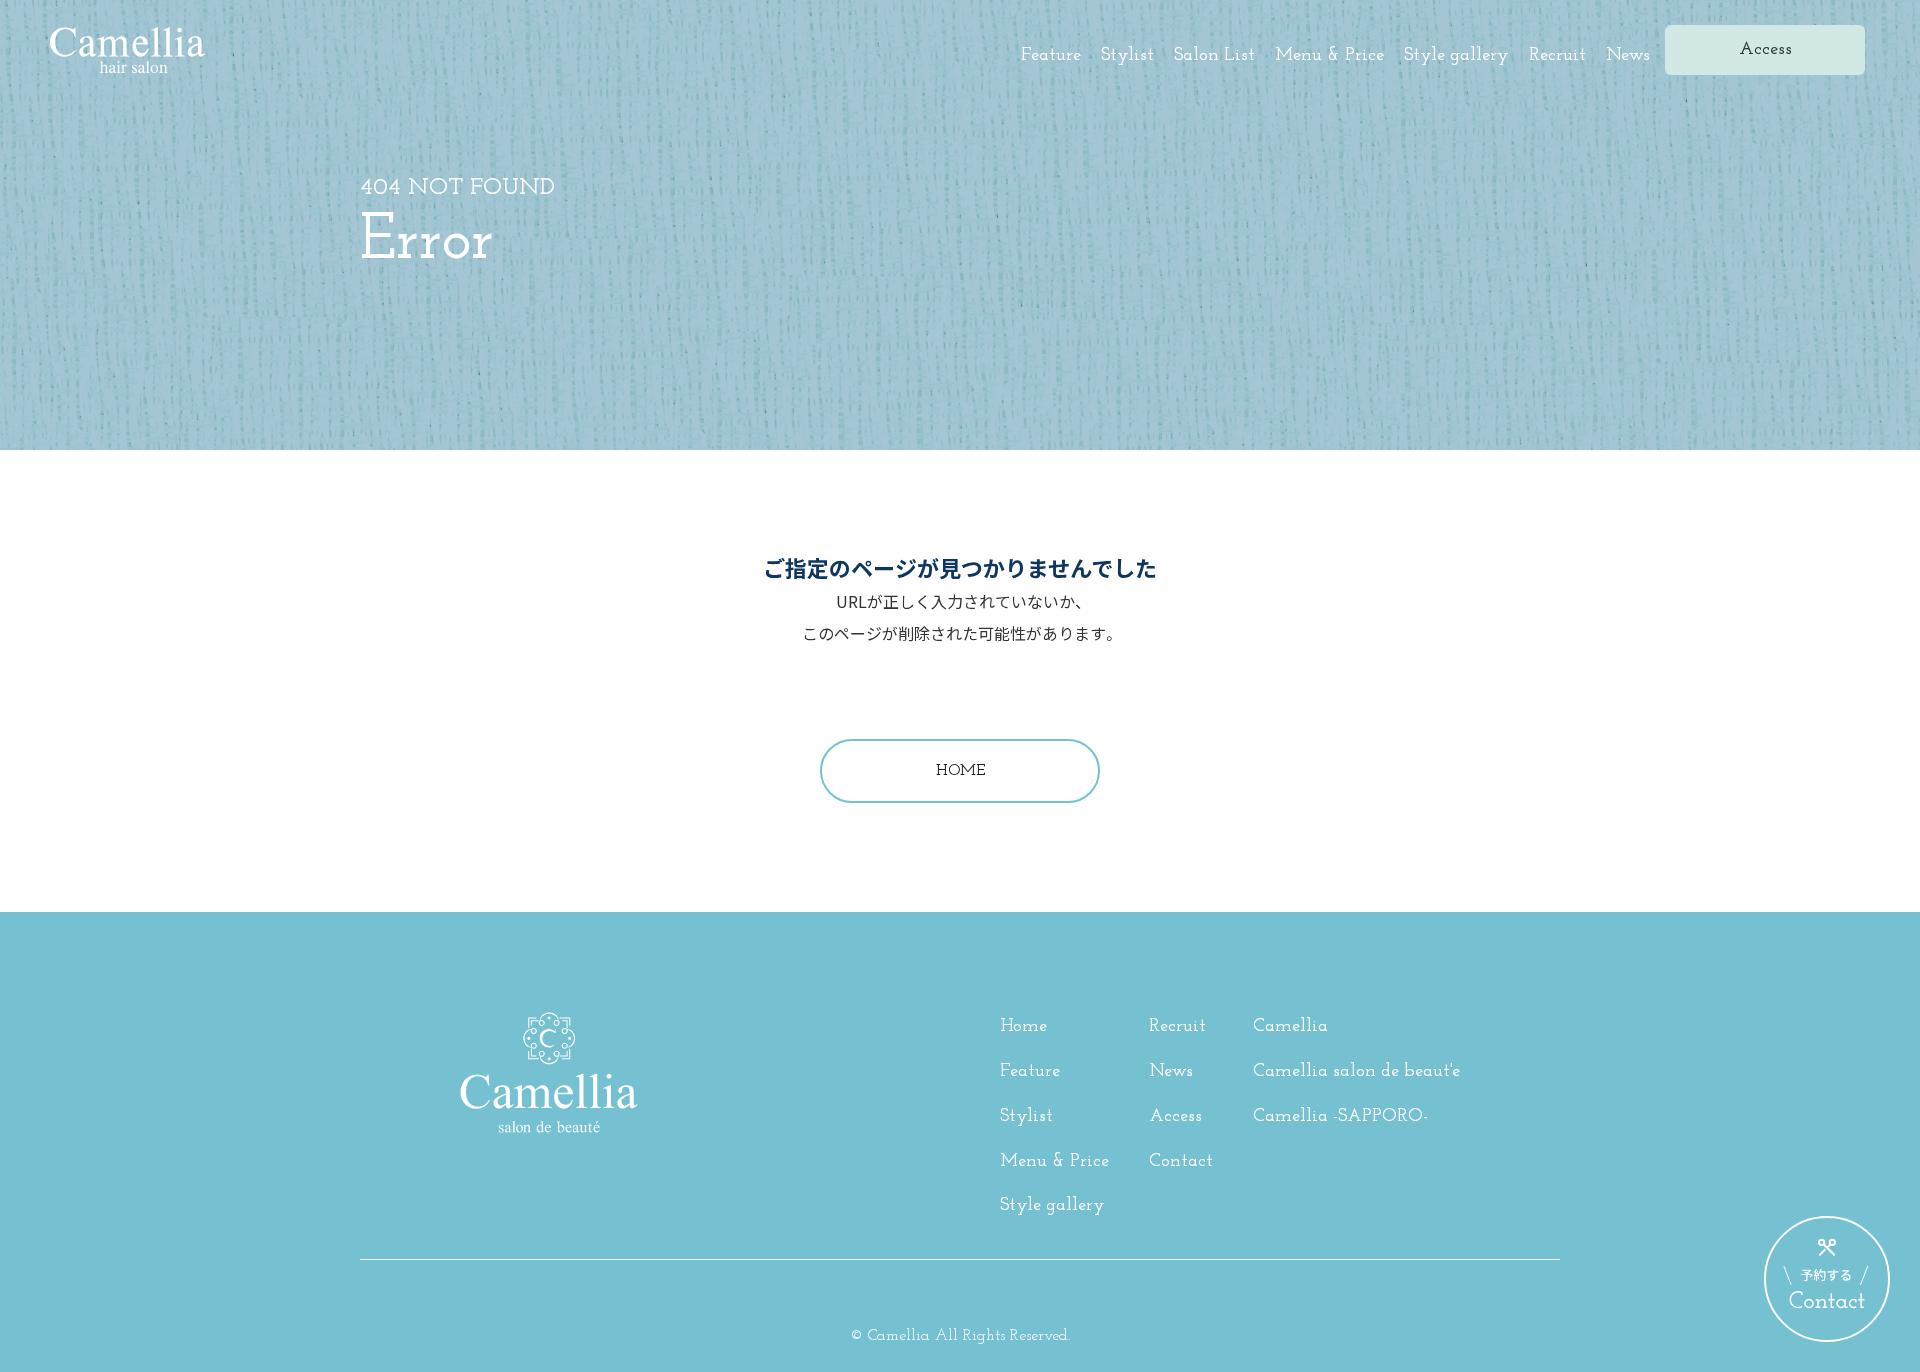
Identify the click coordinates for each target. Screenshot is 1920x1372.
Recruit (1557, 56)
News (1628, 56)
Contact (1181, 1162)
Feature (1051, 56)
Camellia (1290, 1027)
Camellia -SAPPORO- (1340, 1117)
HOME (960, 771)
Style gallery (1456, 56)
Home (1023, 1027)
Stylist (1127, 56)
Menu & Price (1329, 56)
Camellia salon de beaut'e (1356, 1072)
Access (1175, 1117)
